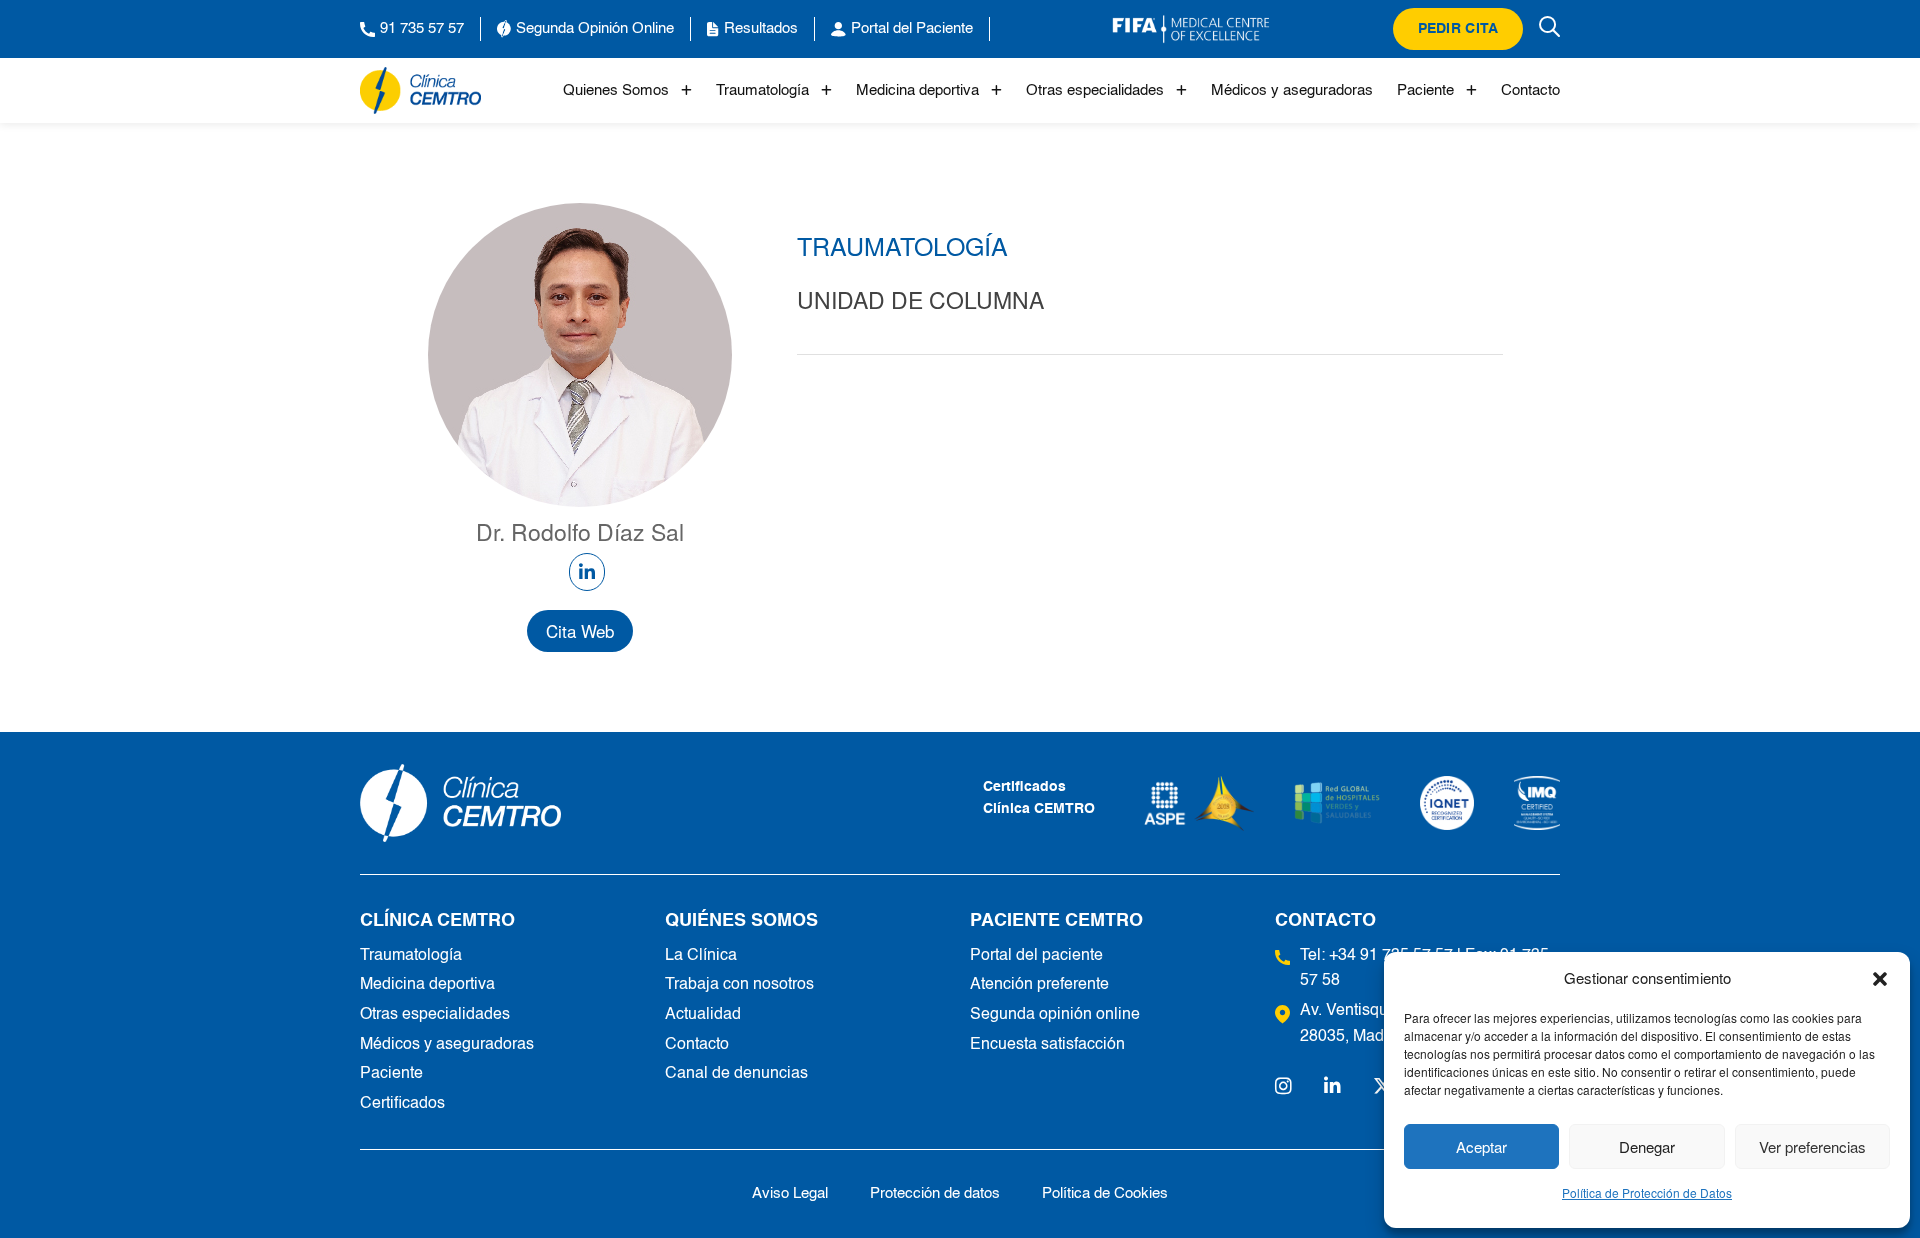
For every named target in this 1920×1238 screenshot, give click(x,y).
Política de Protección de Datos (1647, 1192)
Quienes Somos (616, 90)
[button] (1880, 978)
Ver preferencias (1812, 1146)
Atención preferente (1039, 985)
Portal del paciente (1036, 956)
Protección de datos (935, 1193)
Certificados (402, 1104)
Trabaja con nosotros (739, 985)
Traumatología (762, 90)
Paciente (1425, 90)
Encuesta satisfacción (1047, 1045)
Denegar (1647, 1146)
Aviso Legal (790, 1193)
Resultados (761, 28)
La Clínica (701, 956)
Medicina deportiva (917, 90)
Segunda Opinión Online (595, 28)
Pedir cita (1458, 29)
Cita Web (580, 630)
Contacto (1530, 90)
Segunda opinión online (1055, 1015)
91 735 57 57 (422, 28)
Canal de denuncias (736, 1074)
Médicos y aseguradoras (1292, 90)
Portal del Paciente (912, 28)
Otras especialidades (1095, 90)
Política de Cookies (1105, 1193)
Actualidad (703, 1015)
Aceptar (1481, 1146)
